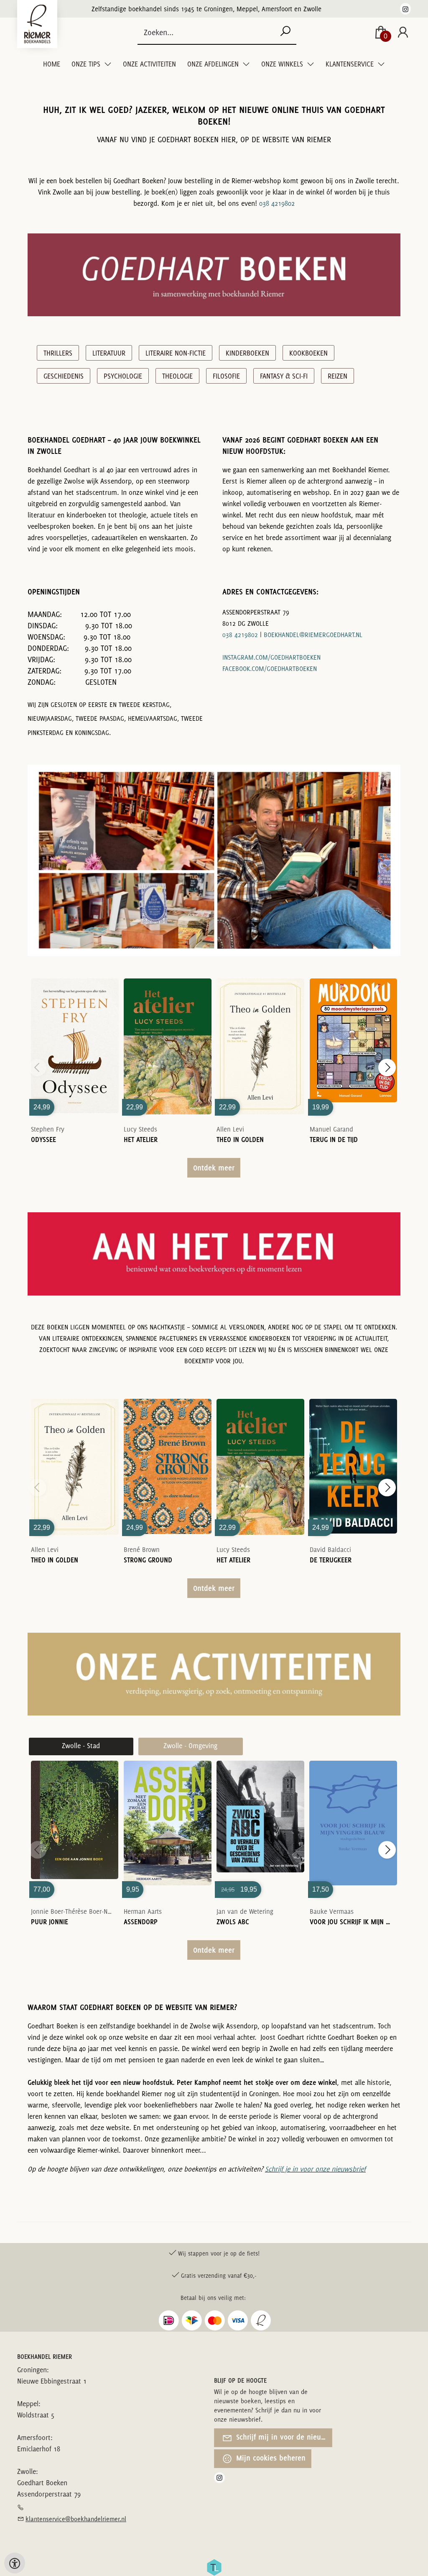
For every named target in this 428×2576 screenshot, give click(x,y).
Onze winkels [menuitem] (283, 64)
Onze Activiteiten (149, 64)
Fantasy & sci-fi (284, 376)
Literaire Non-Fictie (176, 353)
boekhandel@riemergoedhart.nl (313, 635)
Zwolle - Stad (81, 1746)
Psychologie (123, 376)
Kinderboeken (247, 353)
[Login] (403, 33)
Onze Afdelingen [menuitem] (214, 64)
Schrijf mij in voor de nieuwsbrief (283, 2437)
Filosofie (226, 376)
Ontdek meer (214, 1168)
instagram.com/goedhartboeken (271, 657)
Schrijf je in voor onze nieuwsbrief (315, 2169)
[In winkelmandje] (75, 1034)
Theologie (177, 376)
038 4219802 (277, 203)
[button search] (285, 32)
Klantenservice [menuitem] (350, 64)
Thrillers (58, 353)
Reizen (338, 376)
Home (52, 64)
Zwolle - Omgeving (190, 1746)
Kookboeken (308, 353)
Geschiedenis (64, 376)
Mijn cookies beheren (270, 2458)
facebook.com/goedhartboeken (270, 669)
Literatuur (109, 353)
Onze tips (87, 64)
